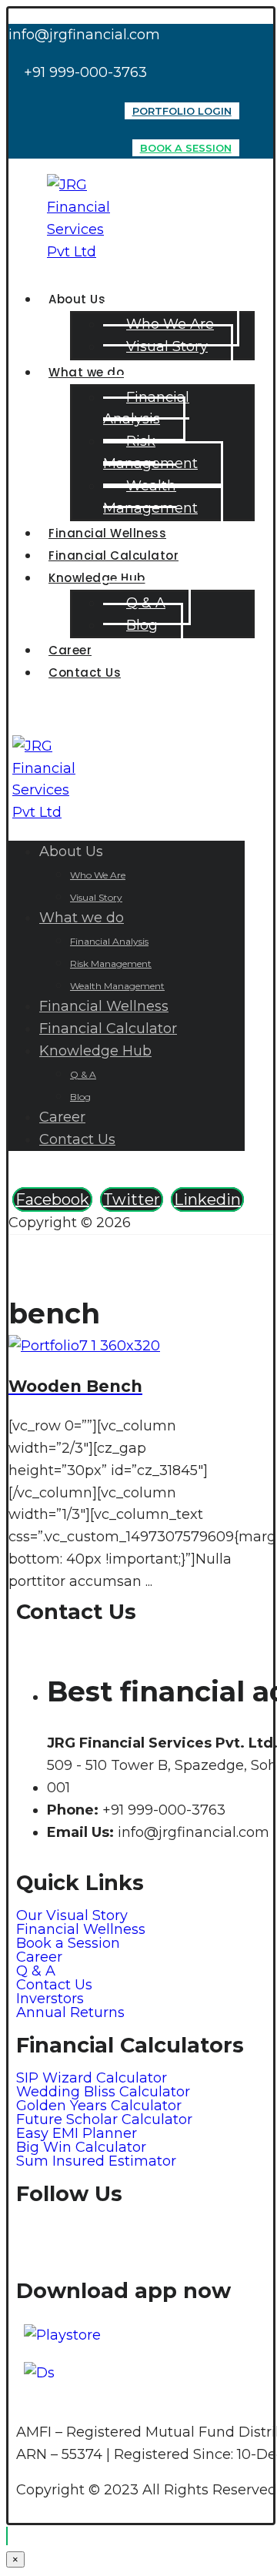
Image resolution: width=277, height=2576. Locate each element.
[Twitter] (162, 2239)
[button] (52, 1199)
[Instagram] (120, 2239)
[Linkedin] (35, 2239)
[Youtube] (205, 2239)
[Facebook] (78, 2239)
